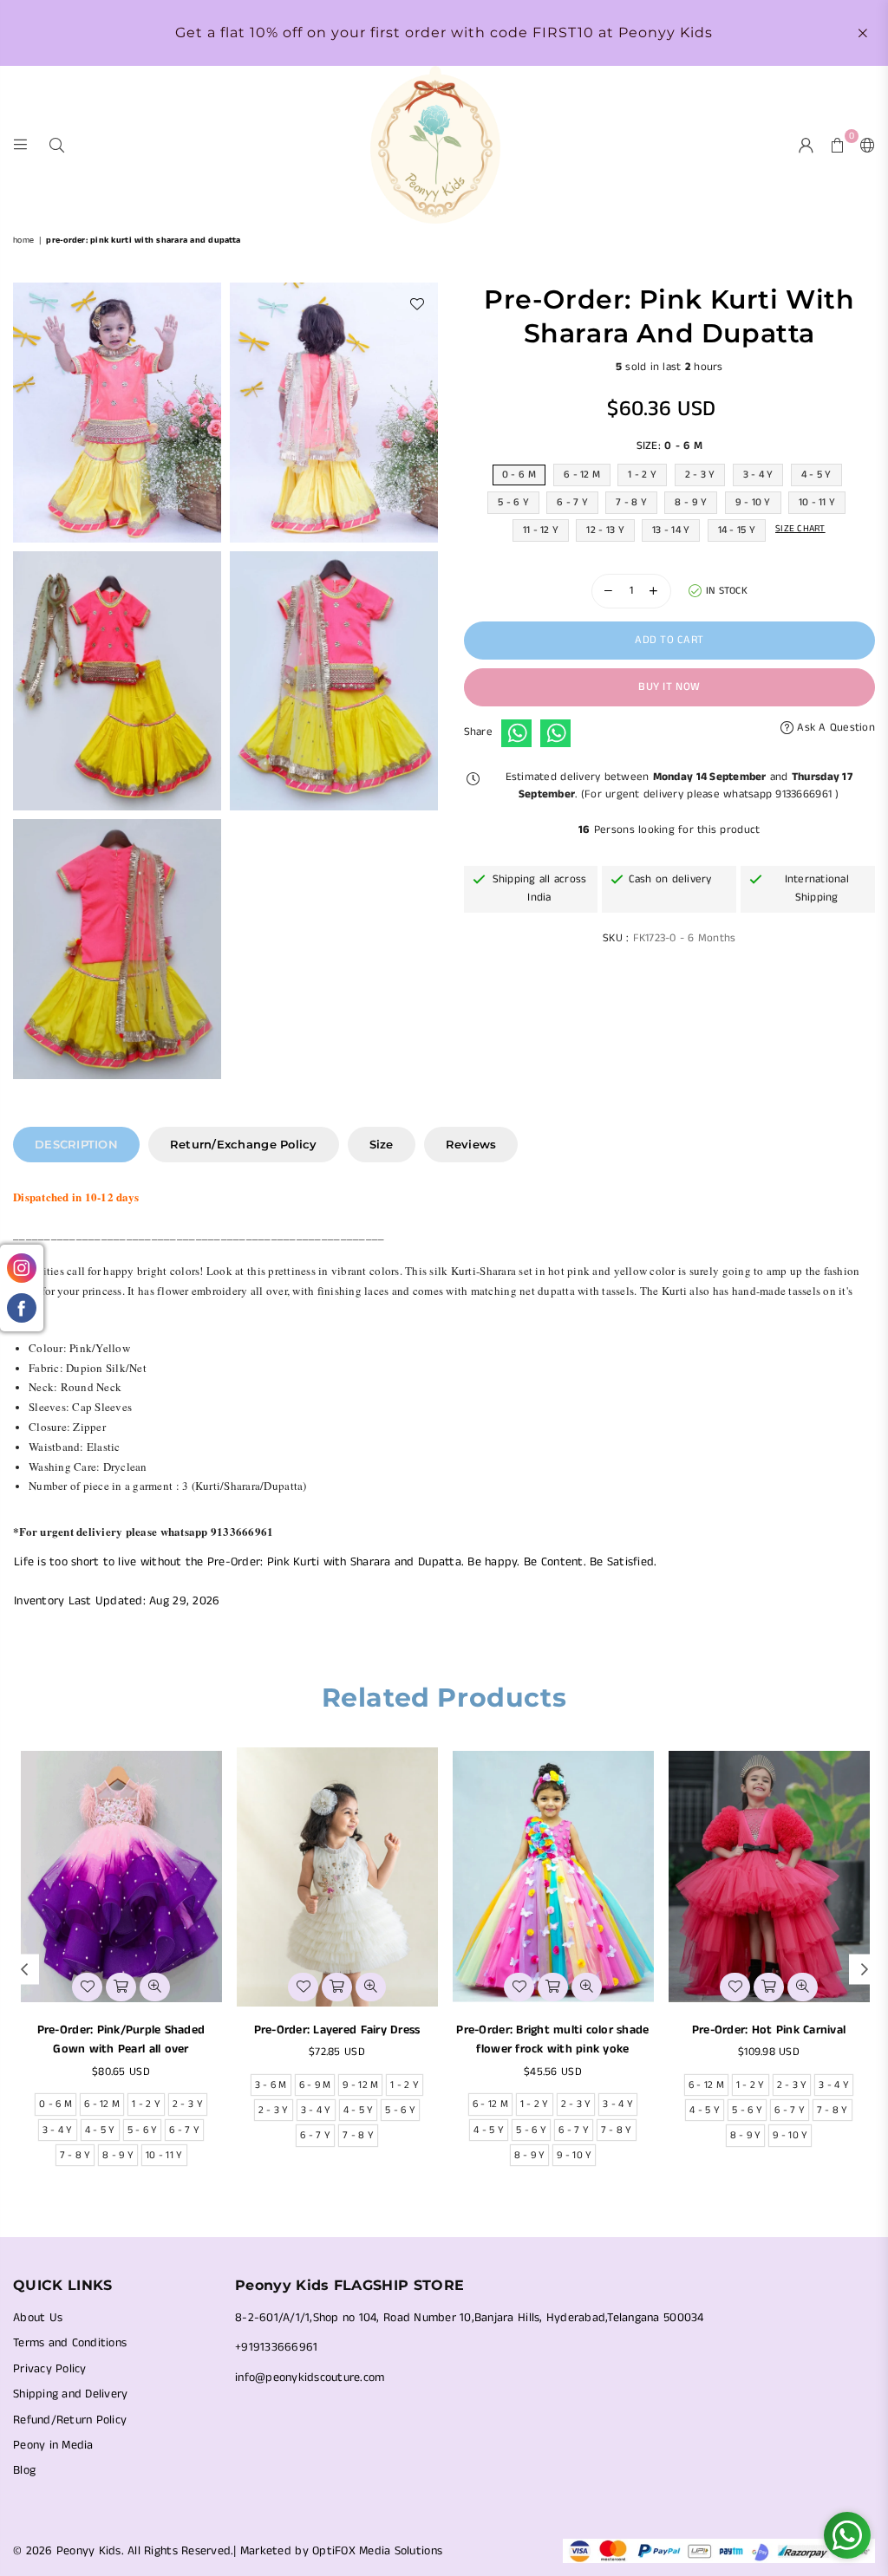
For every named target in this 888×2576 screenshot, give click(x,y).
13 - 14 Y (671, 530)
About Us (38, 2318)
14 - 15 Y (737, 530)
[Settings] (864, 145)
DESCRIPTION (76, 1144)
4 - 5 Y (816, 475)
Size (382, 1144)
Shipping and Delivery (70, 2394)
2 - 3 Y (700, 475)
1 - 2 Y (642, 475)
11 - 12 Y (541, 530)
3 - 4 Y (758, 475)
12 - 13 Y (605, 530)
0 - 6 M (519, 475)
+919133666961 (276, 2347)
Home (23, 240)
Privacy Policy (50, 2369)
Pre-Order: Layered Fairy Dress (337, 2030)
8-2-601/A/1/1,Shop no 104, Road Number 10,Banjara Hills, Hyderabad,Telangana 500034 (470, 2318)
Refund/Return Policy (70, 2420)
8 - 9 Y (691, 502)
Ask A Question (834, 728)
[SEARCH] (57, 144)
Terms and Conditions (70, 2343)
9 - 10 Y (753, 502)
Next (864, 1970)
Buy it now (669, 687)
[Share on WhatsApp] (516, 733)
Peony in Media (53, 2445)
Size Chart (800, 529)
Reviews (471, 1144)
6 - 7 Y (572, 502)
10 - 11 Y (817, 502)
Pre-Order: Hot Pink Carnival (769, 2030)
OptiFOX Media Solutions (377, 2551)
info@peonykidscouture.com (310, 2378)
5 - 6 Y (513, 502)
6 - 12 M (582, 475)
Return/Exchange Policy (244, 1144)
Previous (24, 1970)
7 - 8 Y (631, 502)
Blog (24, 2470)
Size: (669, 446)
